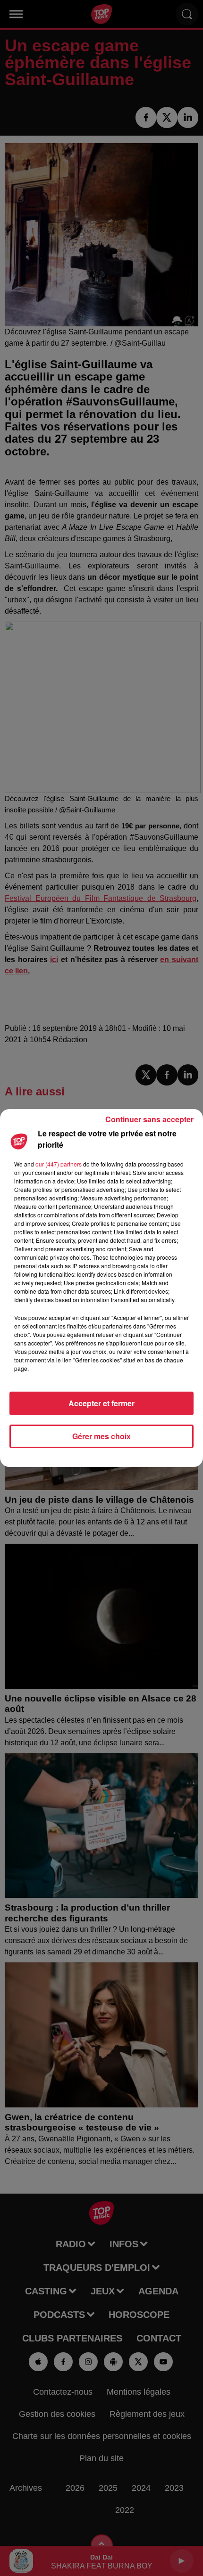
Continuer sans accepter (149, 1119)
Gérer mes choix (101, 1436)
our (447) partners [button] (59, 1164)
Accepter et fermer (101, 1403)
